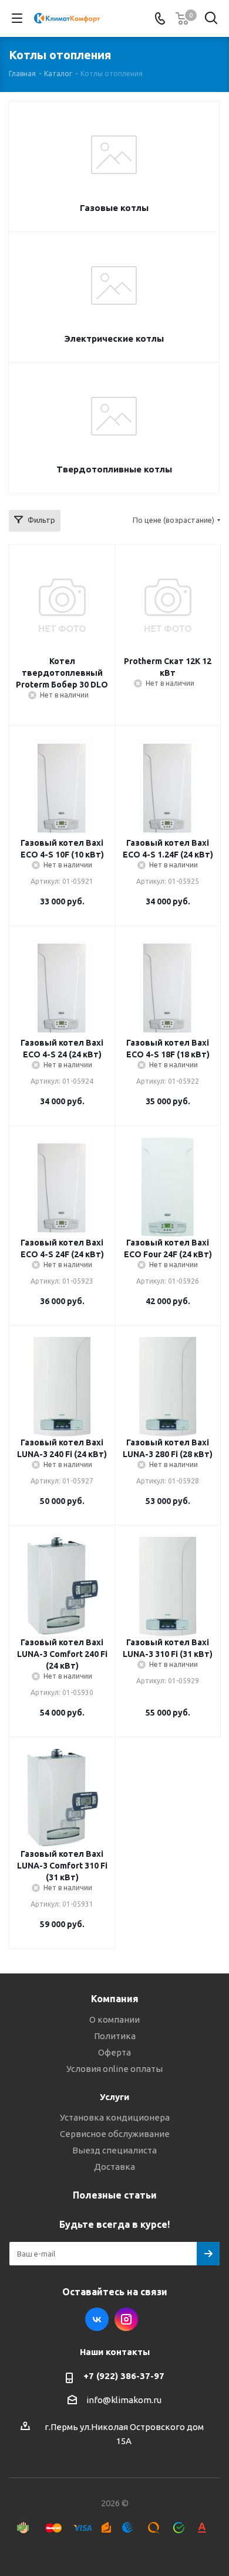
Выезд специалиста (114, 2150)
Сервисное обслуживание (115, 2134)
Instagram (126, 2319)
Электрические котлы (114, 338)
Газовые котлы (114, 208)
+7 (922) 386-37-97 (124, 2376)
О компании (114, 2019)
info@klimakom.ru (124, 2400)
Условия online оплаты (114, 2069)
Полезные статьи (115, 2195)
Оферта (114, 2052)
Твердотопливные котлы (114, 469)
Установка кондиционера (115, 2117)
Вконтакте (97, 2319)
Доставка (114, 2167)
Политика (115, 2036)
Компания (115, 1999)
